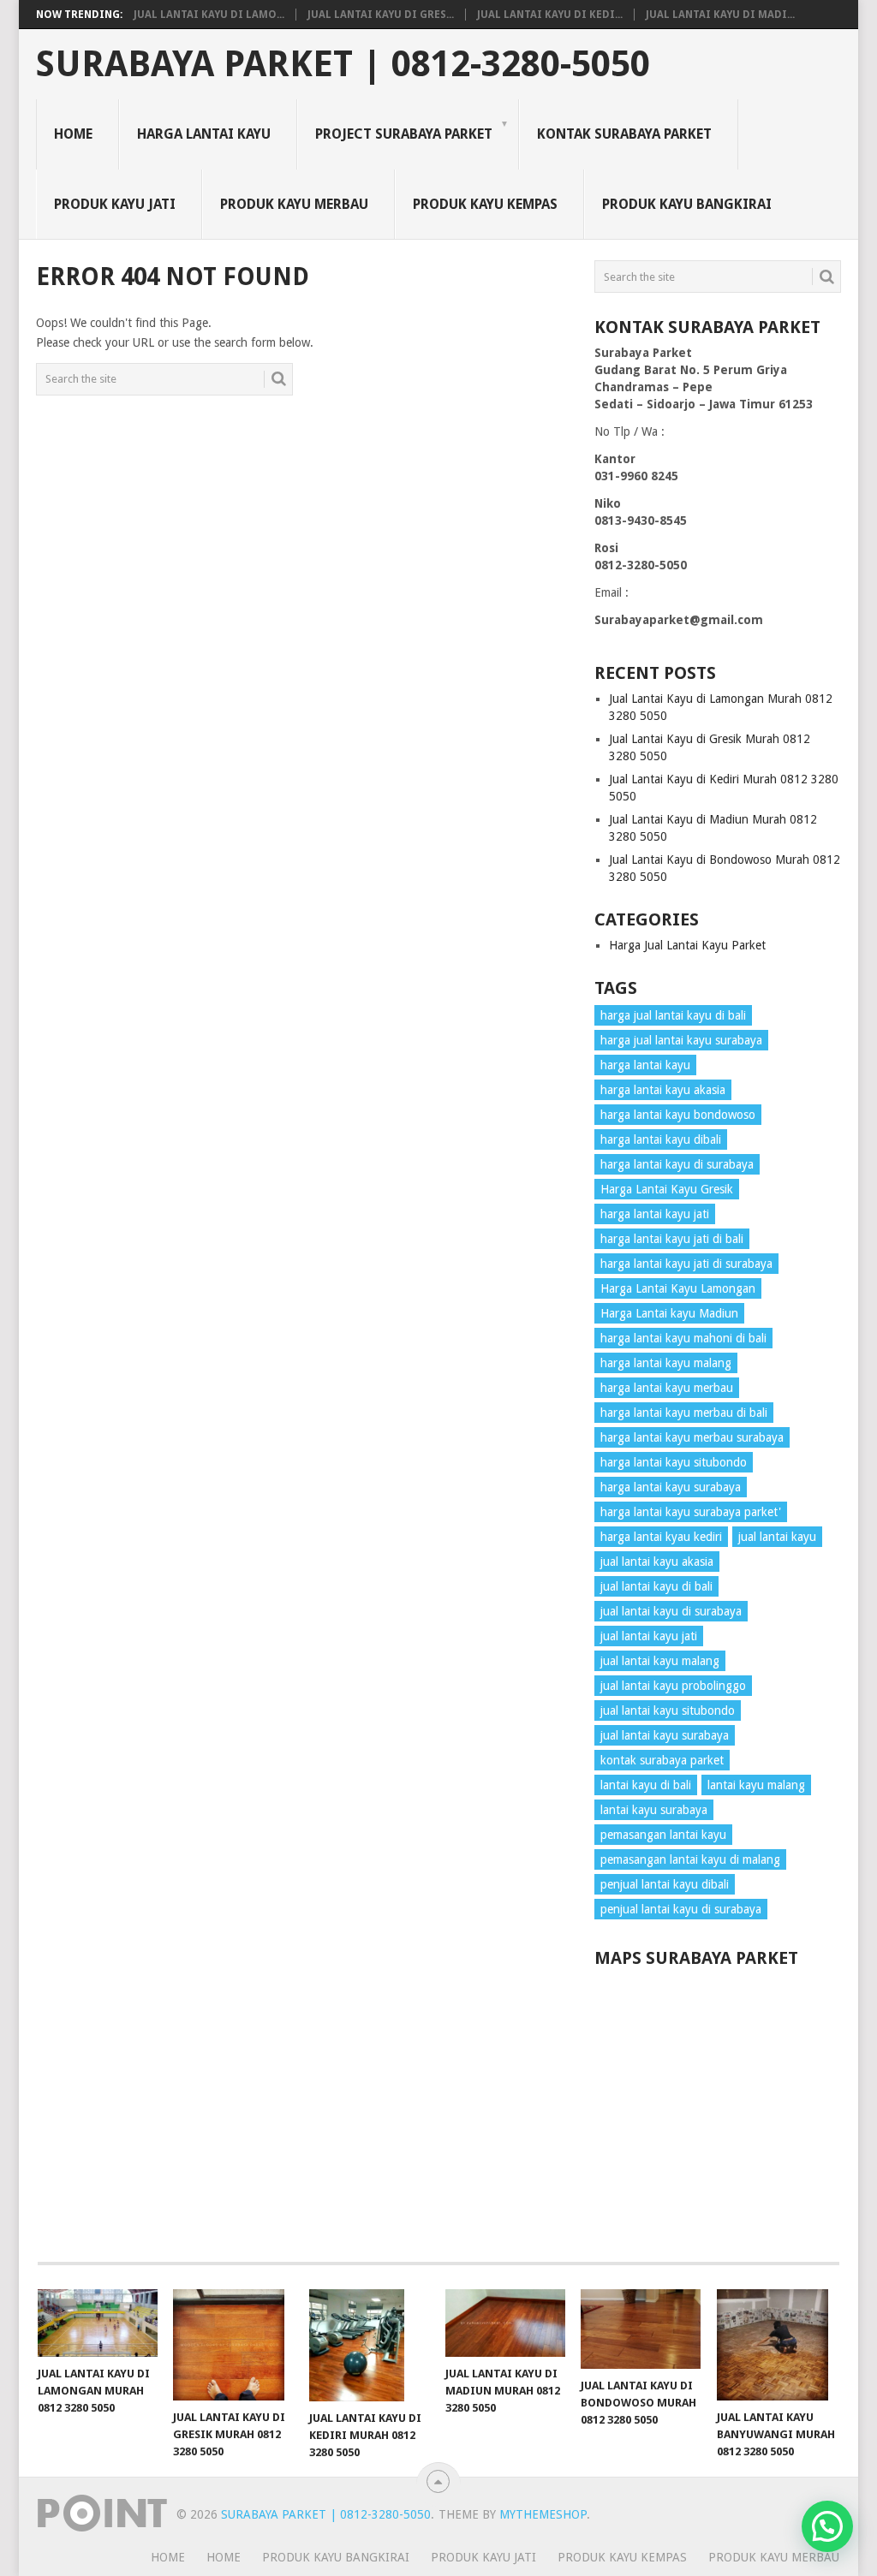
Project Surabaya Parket (404, 134)
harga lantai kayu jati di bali (672, 1239)
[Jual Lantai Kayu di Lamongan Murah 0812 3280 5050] (98, 2323)
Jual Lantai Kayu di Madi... (720, 15)
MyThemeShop (543, 2514)
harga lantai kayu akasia (663, 1090)
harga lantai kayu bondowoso (678, 1115)
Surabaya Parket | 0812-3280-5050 (343, 64)
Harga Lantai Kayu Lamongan (678, 1288)
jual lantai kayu (777, 1537)
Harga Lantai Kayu (204, 134)
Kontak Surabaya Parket (624, 134)
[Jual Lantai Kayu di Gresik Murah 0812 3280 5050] (233, 2345)
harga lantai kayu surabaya (671, 1487)
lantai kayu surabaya (654, 1810)
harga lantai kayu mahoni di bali (683, 1338)
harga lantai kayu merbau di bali (684, 1413)
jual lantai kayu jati (649, 1636)
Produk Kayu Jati (115, 204)
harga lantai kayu (645, 1065)
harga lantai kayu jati (655, 1214)
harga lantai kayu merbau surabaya (692, 1437)
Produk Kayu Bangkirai (687, 204)
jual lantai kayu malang (660, 1661)
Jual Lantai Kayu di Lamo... (209, 15)
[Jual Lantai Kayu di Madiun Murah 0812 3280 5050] (505, 2323)
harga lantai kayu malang (666, 1363)
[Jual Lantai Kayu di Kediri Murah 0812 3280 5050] (369, 2345)
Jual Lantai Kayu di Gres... (381, 15)
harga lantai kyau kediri (661, 1537)
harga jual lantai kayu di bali (673, 1015)
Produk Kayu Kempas (485, 204)
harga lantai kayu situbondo (674, 1462)
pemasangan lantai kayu (663, 1835)
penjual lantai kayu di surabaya (681, 1909)
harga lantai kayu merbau (667, 1388)
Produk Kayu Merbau (294, 204)
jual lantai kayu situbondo (668, 1710)
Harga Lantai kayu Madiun (669, 1313)
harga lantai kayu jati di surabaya (686, 1264)
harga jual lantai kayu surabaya (681, 1040)
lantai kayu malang (756, 1785)
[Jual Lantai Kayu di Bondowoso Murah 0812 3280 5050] (641, 2329)
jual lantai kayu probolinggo (673, 1686)
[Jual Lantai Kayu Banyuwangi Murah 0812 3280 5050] (777, 2345)
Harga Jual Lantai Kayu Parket (687, 945)
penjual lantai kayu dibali (665, 1884)
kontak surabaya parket (662, 1760)
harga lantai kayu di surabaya (677, 1164)
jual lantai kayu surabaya (665, 1735)
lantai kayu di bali (646, 1785)
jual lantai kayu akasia (657, 1562)
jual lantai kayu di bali (656, 1586)
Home (73, 134)
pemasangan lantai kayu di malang (690, 1859)
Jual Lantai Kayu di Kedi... (550, 15)
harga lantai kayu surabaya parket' (691, 1512)
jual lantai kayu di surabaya (671, 1611)
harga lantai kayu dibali (661, 1139)
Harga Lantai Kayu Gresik (667, 1189)
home (168, 2557)
